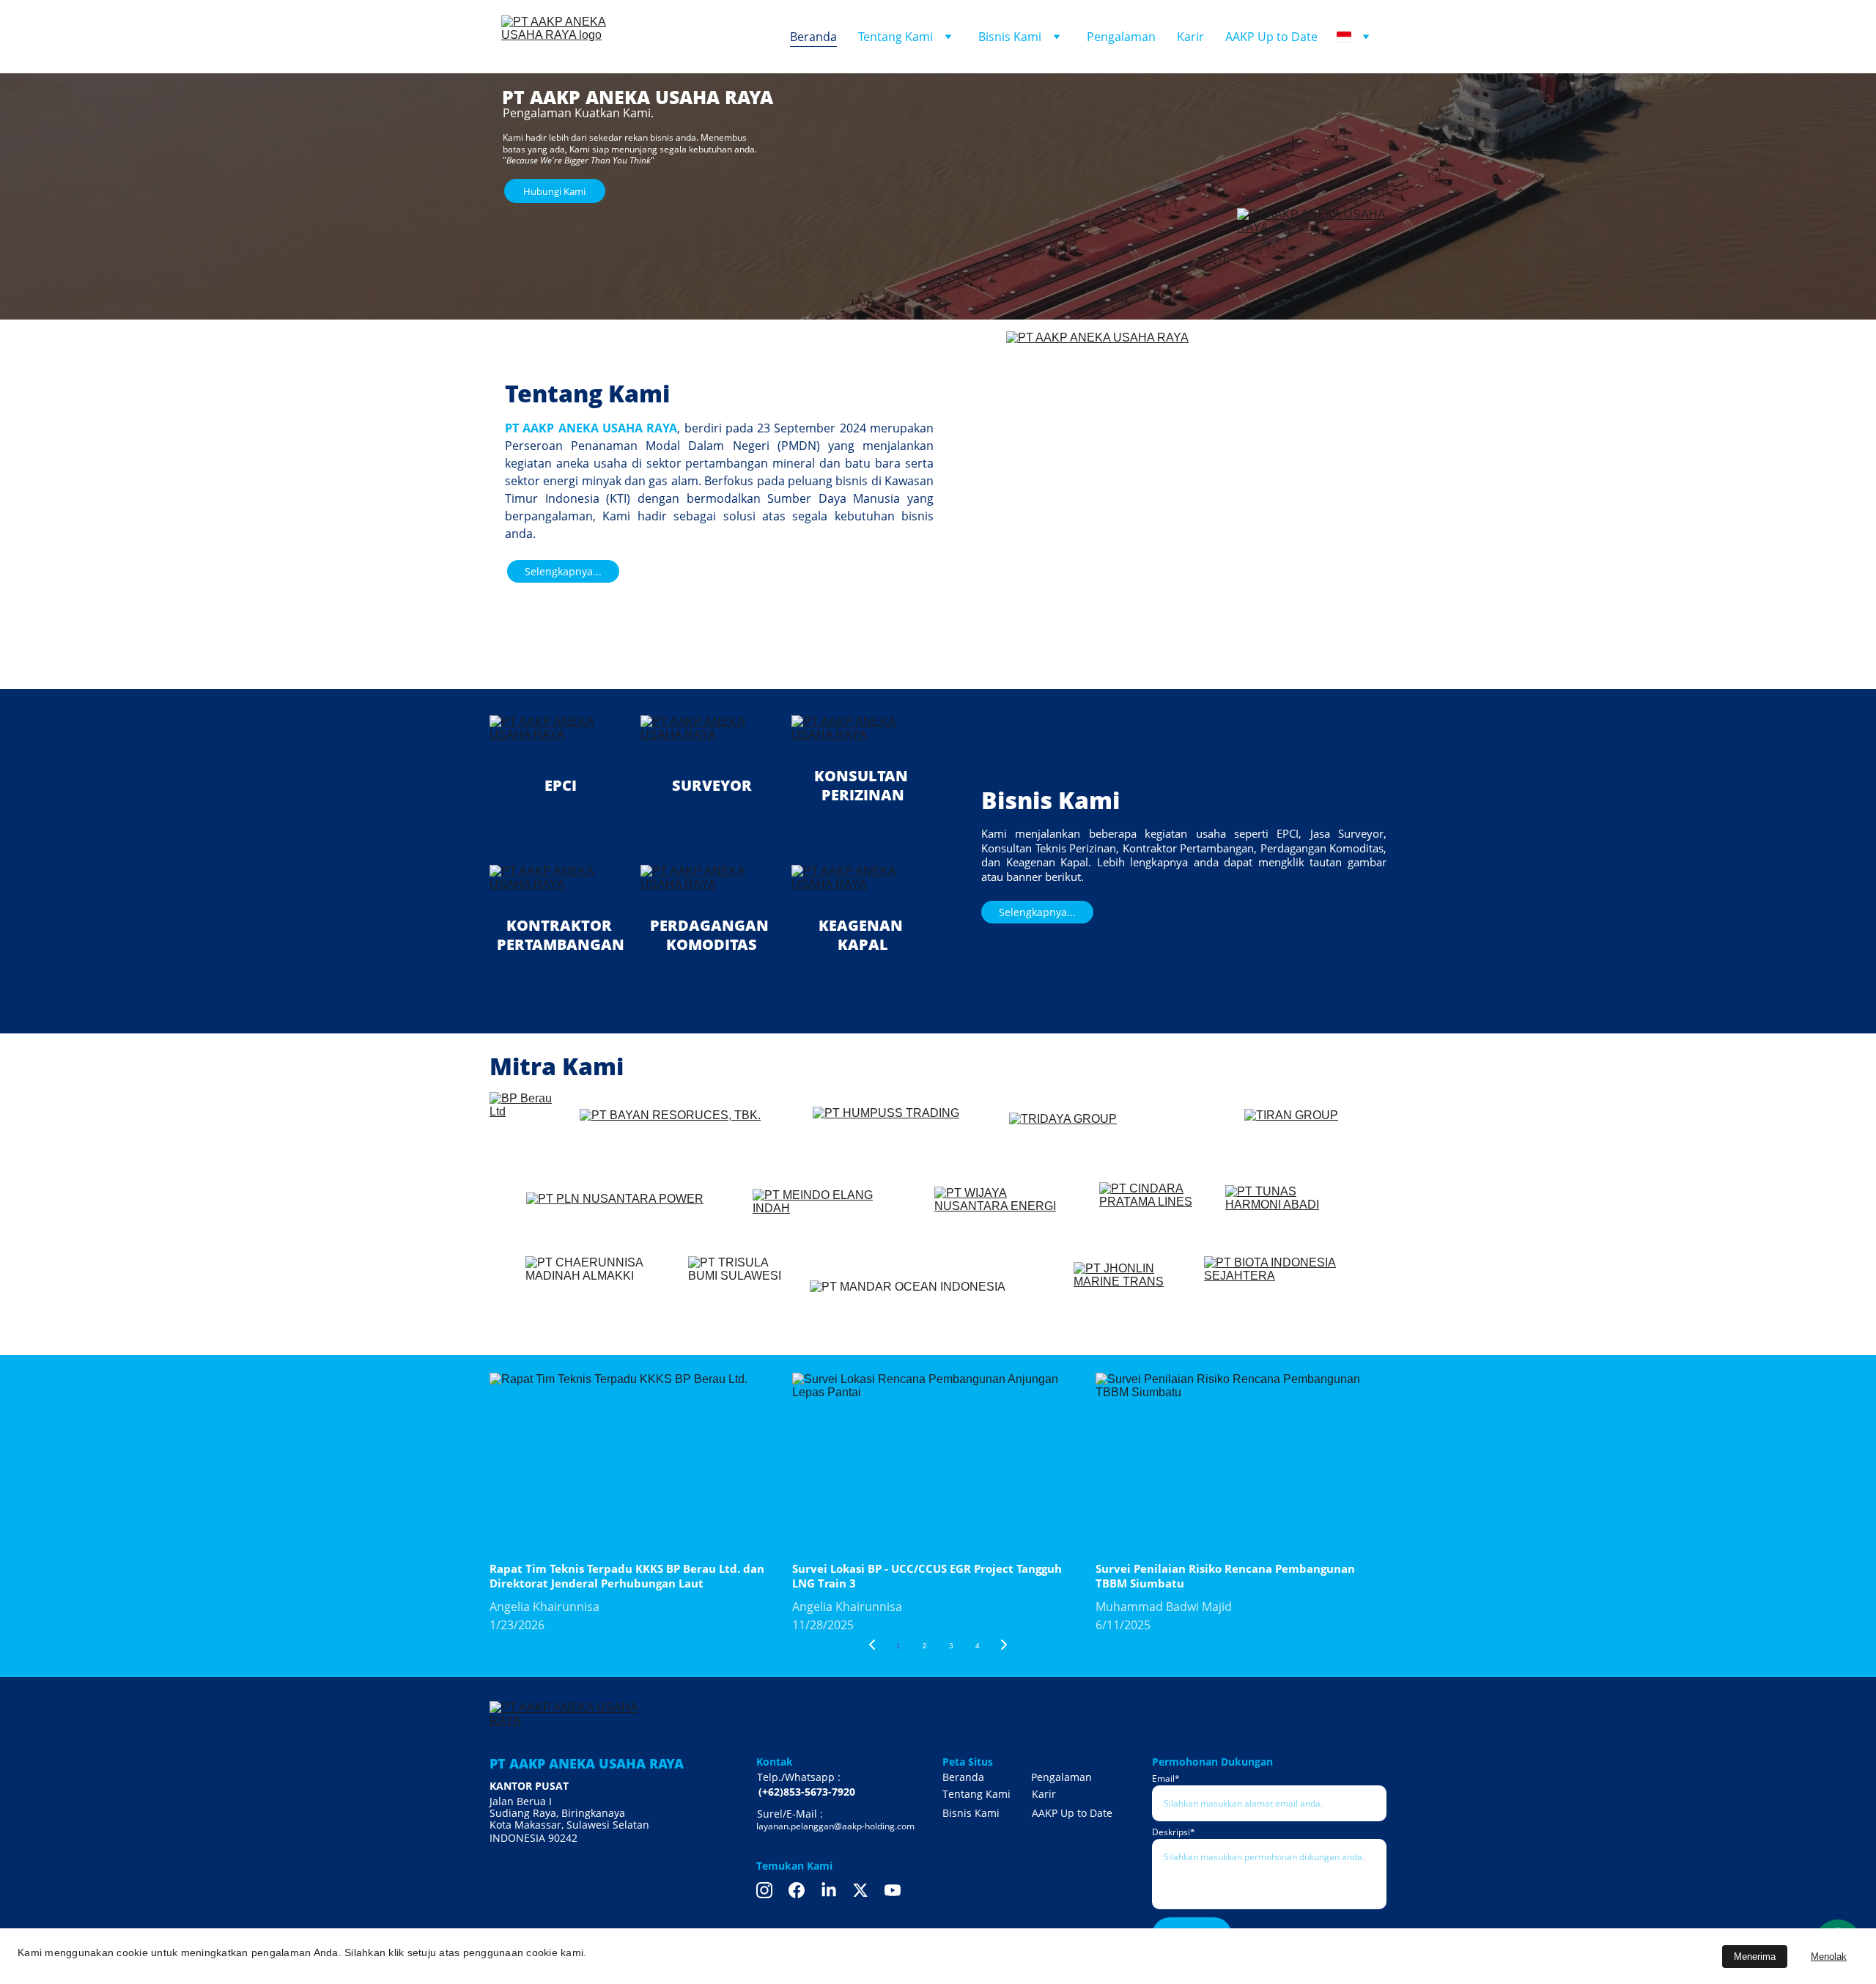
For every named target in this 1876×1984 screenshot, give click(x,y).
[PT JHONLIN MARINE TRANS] (1125, 1298)
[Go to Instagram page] (764, 1890)
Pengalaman (1121, 37)
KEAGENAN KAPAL (863, 935)
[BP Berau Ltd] (523, 1136)
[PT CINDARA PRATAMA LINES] (1152, 1215)
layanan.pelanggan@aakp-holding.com (835, 1826)
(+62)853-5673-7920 (807, 1792)
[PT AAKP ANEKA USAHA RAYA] (1312, 258)
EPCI (561, 785)
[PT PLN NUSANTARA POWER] (629, 1215)
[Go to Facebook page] (797, 1890)
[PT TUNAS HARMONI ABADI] (1287, 1215)
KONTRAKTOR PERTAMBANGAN (561, 935)
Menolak (1829, 1957)
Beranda (813, 37)
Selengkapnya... (563, 571)
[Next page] (1004, 1646)
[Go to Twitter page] (860, 1890)
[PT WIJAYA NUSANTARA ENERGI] (1008, 1215)
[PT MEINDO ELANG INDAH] (831, 1215)
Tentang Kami (895, 37)
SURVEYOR (712, 785)
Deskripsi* (1174, 1832)
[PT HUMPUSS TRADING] (903, 1140)
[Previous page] (872, 1646)
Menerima (1755, 1957)
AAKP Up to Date (1271, 37)
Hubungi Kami (554, 191)
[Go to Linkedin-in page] (829, 1890)
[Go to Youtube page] (893, 1890)
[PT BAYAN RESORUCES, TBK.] (688, 1140)
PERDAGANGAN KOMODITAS (711, 935)
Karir (1190, 37)
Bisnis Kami (1010, 37)
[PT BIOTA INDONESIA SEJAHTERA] (1277, 1292)
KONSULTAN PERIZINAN (863, 785)
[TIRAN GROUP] (1315, 1136)
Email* (1166, 1778)
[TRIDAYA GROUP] (1118, 1140)
